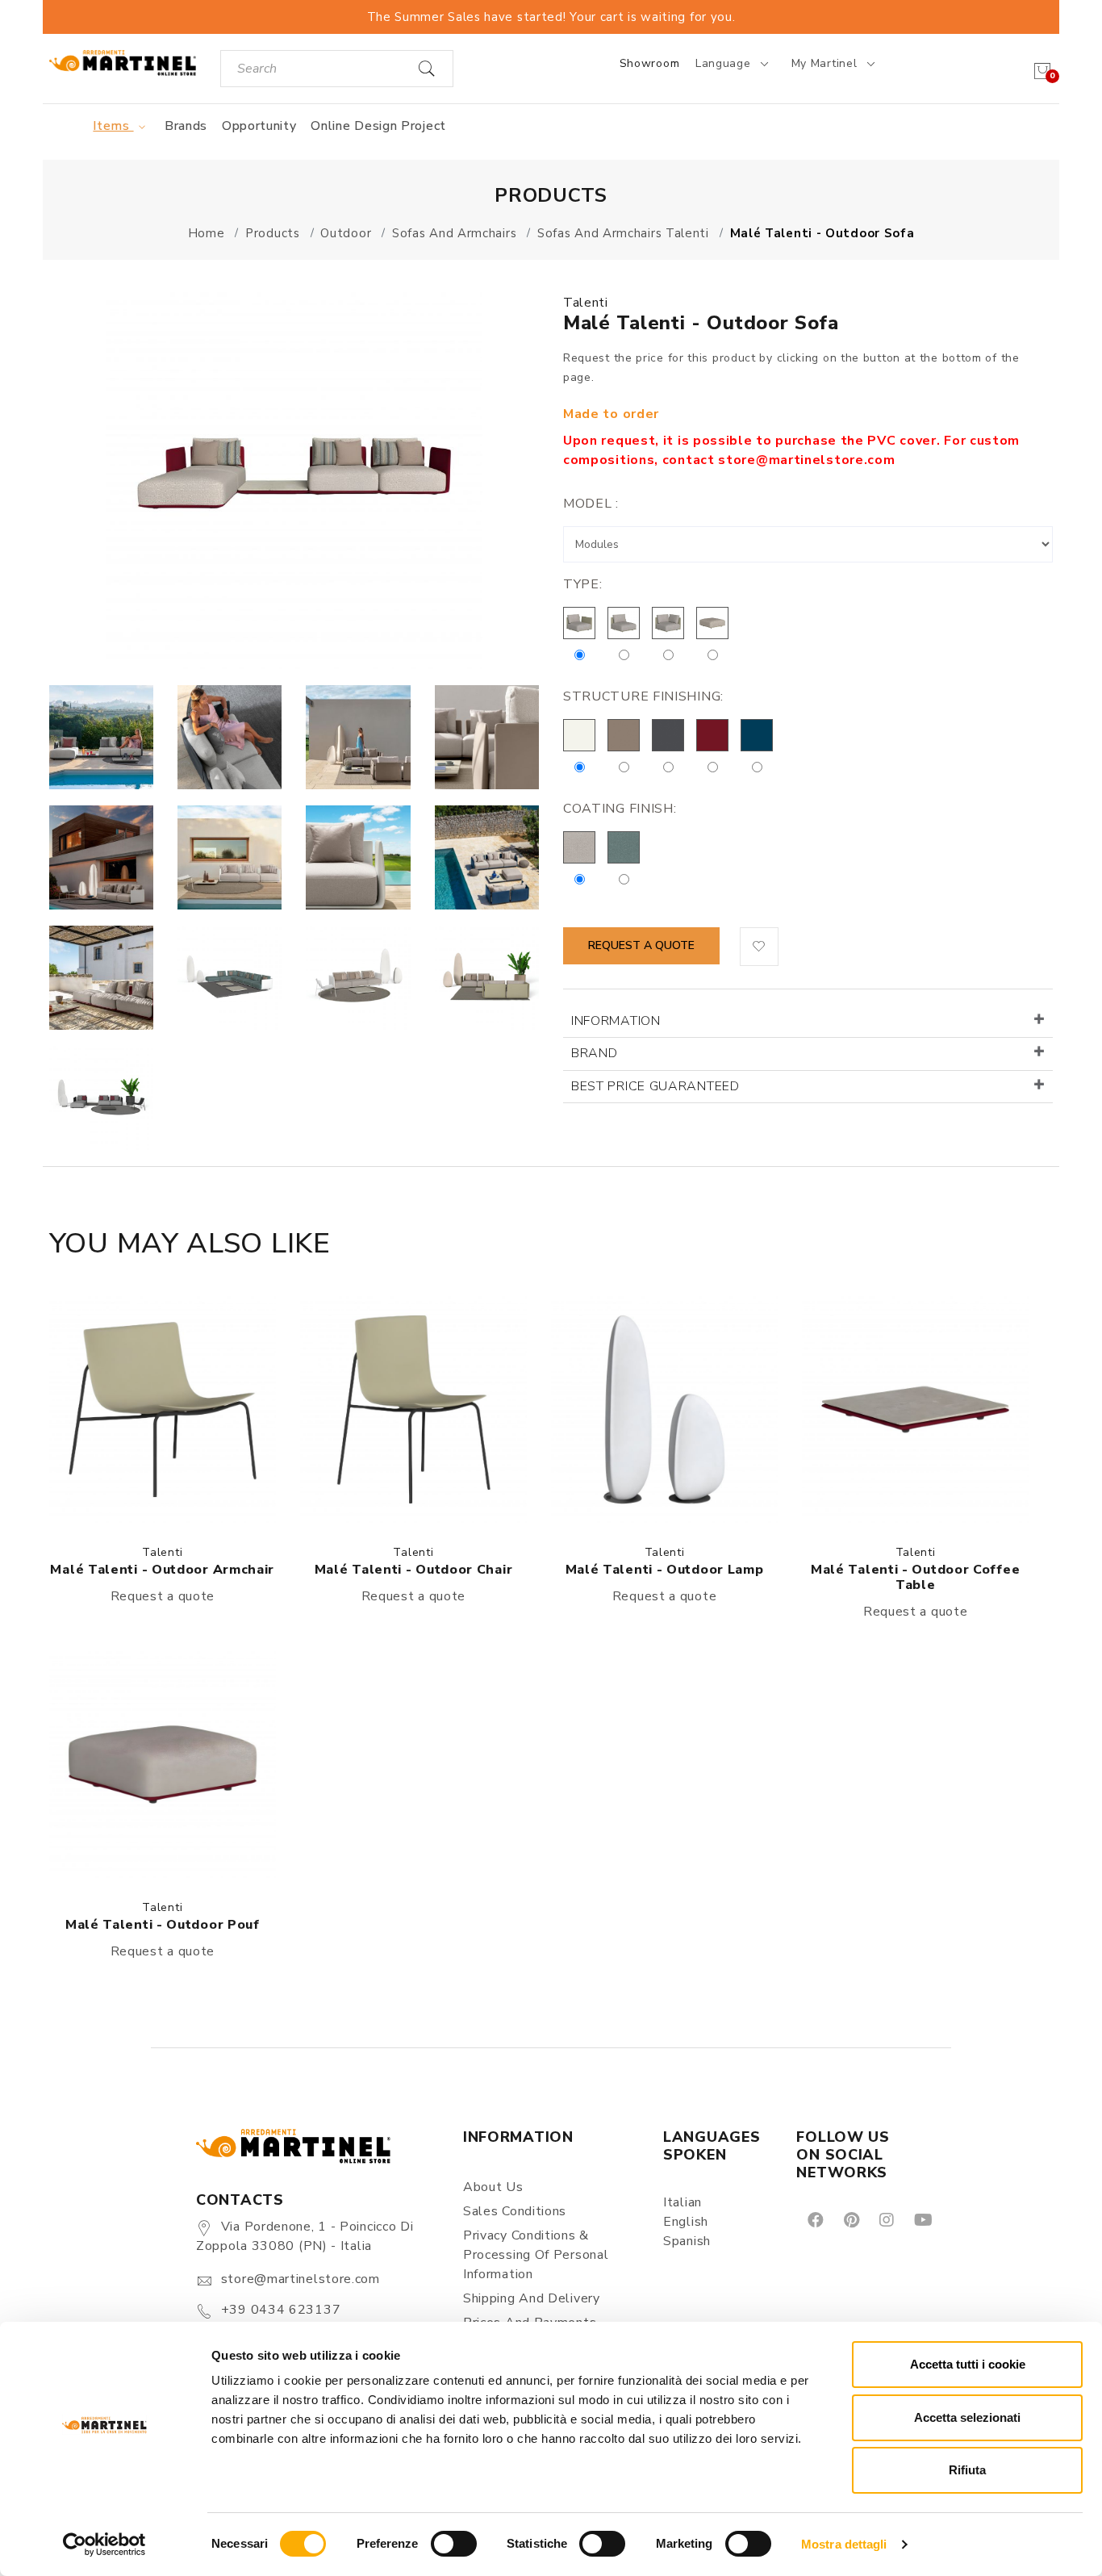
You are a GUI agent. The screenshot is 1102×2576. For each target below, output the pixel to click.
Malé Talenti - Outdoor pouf (163, 1925)
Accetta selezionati (967, 2417)
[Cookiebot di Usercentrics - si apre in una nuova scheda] (104, 2545)
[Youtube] (922, 2219)
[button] (759, 947)
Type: (583, 584)
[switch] (454, 2544)
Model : (591, 504)
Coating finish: (620, 809)
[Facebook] (814, 2219)
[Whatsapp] (959, 2219)
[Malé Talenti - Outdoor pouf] (163, 1765)
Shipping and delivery (532, 2298)
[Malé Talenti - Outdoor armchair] (163, 1409)
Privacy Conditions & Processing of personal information (536, 2255)
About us (493, 2187)
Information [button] (616, 1021)
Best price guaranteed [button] (655, 1086)
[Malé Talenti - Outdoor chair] (413, 1409)
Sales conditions (515, 2211)
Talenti (586, 303)
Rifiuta (967, 2470)
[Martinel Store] (123, 63)
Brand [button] (595, 1053)
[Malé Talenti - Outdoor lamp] (664, 1409)
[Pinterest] (850, 2219)
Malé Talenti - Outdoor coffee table (915, 1577)
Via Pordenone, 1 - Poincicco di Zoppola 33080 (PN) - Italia (305, 2236)
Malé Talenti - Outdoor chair (414, 1570)
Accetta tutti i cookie (968, 2364)
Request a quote (641, 945)
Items (113, 126)
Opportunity (259, 126)
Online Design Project (378, 126)
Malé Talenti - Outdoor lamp (665, 1570)
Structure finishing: (643, 696)
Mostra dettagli (844, 2544)
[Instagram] (885, 2219)
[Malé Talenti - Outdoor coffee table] (915, 1409)
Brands (186, 126)
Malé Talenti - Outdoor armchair (162, 1570)
